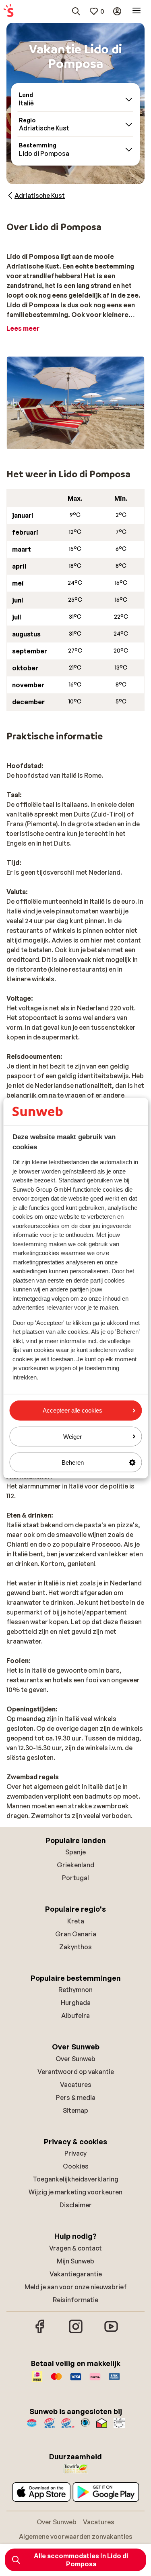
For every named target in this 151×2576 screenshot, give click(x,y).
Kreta (76, 1921)
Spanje (75, 1852)
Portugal (75, 1878)
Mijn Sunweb (75, 2261)
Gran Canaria (76, 1934)
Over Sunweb (75, 2059)
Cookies (76, 2166)
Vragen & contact (75, 2248)
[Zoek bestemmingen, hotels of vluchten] (76, 11)
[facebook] (40, 2332)
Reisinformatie (75, 2300)
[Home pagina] (8, 11)
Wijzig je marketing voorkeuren (75, 2192)
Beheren (73, 1462)
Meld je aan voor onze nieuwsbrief (76, 2287)
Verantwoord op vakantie (76, 2072)
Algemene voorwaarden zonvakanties (76, 2536)
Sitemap (75, 2110)
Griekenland (75, 1865)
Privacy (75, 2153)
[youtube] (111, 2332)
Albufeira (75, 2015)
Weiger (72, 1436)
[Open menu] (137, 11)
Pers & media (76, 2097)
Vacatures (76, 2085)
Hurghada (76, 2003)
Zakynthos (75, 1947)
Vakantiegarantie (76, 2274)
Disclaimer (76, 2205)
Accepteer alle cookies (72, 1410)
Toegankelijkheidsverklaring (75, 2179)
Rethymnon (75, 1990)
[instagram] (76, 2332)
